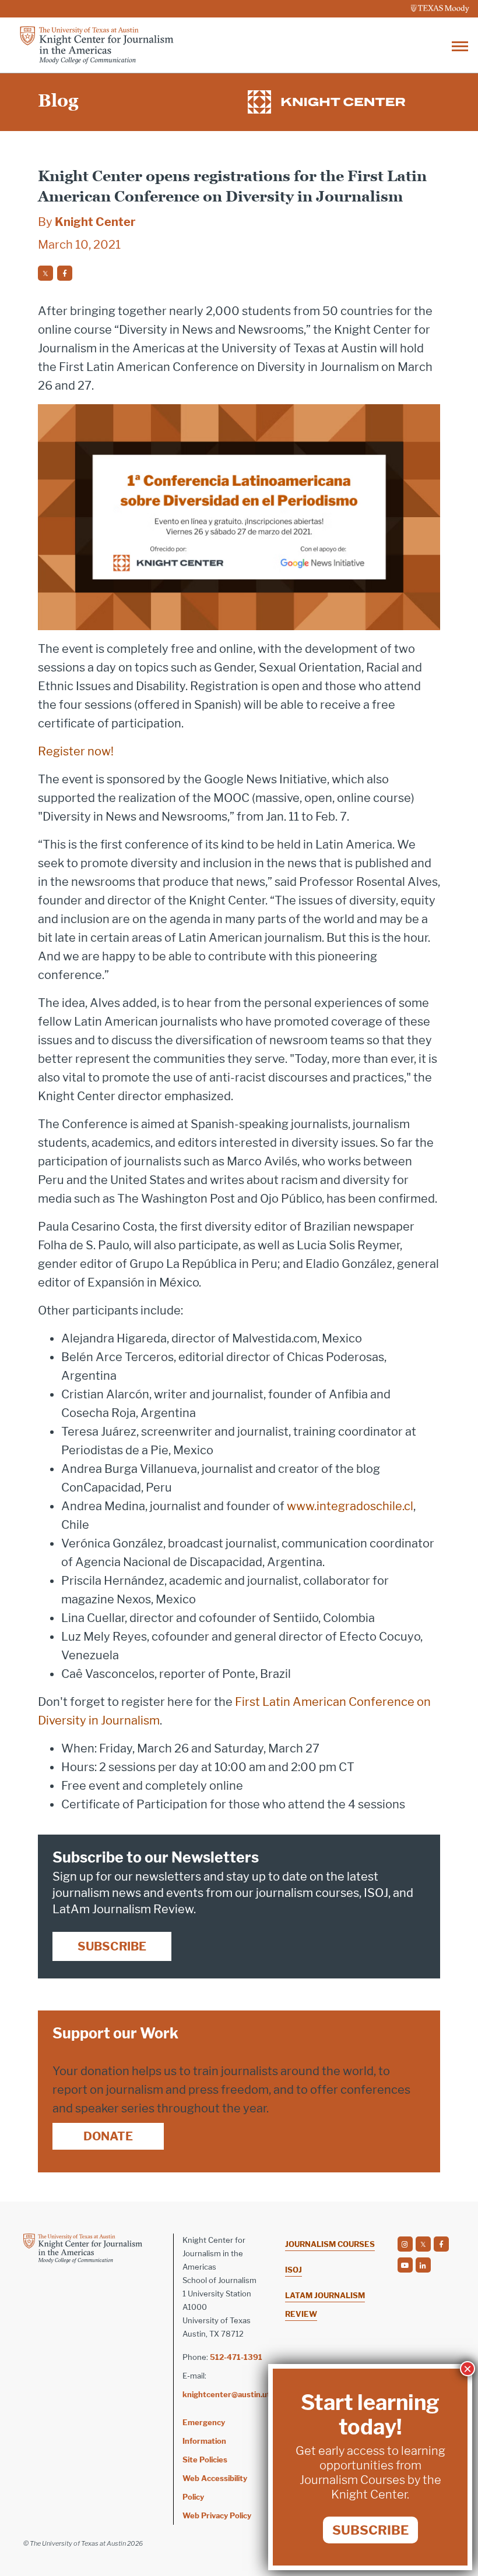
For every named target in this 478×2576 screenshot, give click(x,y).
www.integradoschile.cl (350, 1506)
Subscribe (112, 1946)
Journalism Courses (330, 2244)
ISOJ (294, 2270)
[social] (45, 273)
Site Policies (205, 2460)
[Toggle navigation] (460, 45)
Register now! (76, 751)
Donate (108, 2136)
